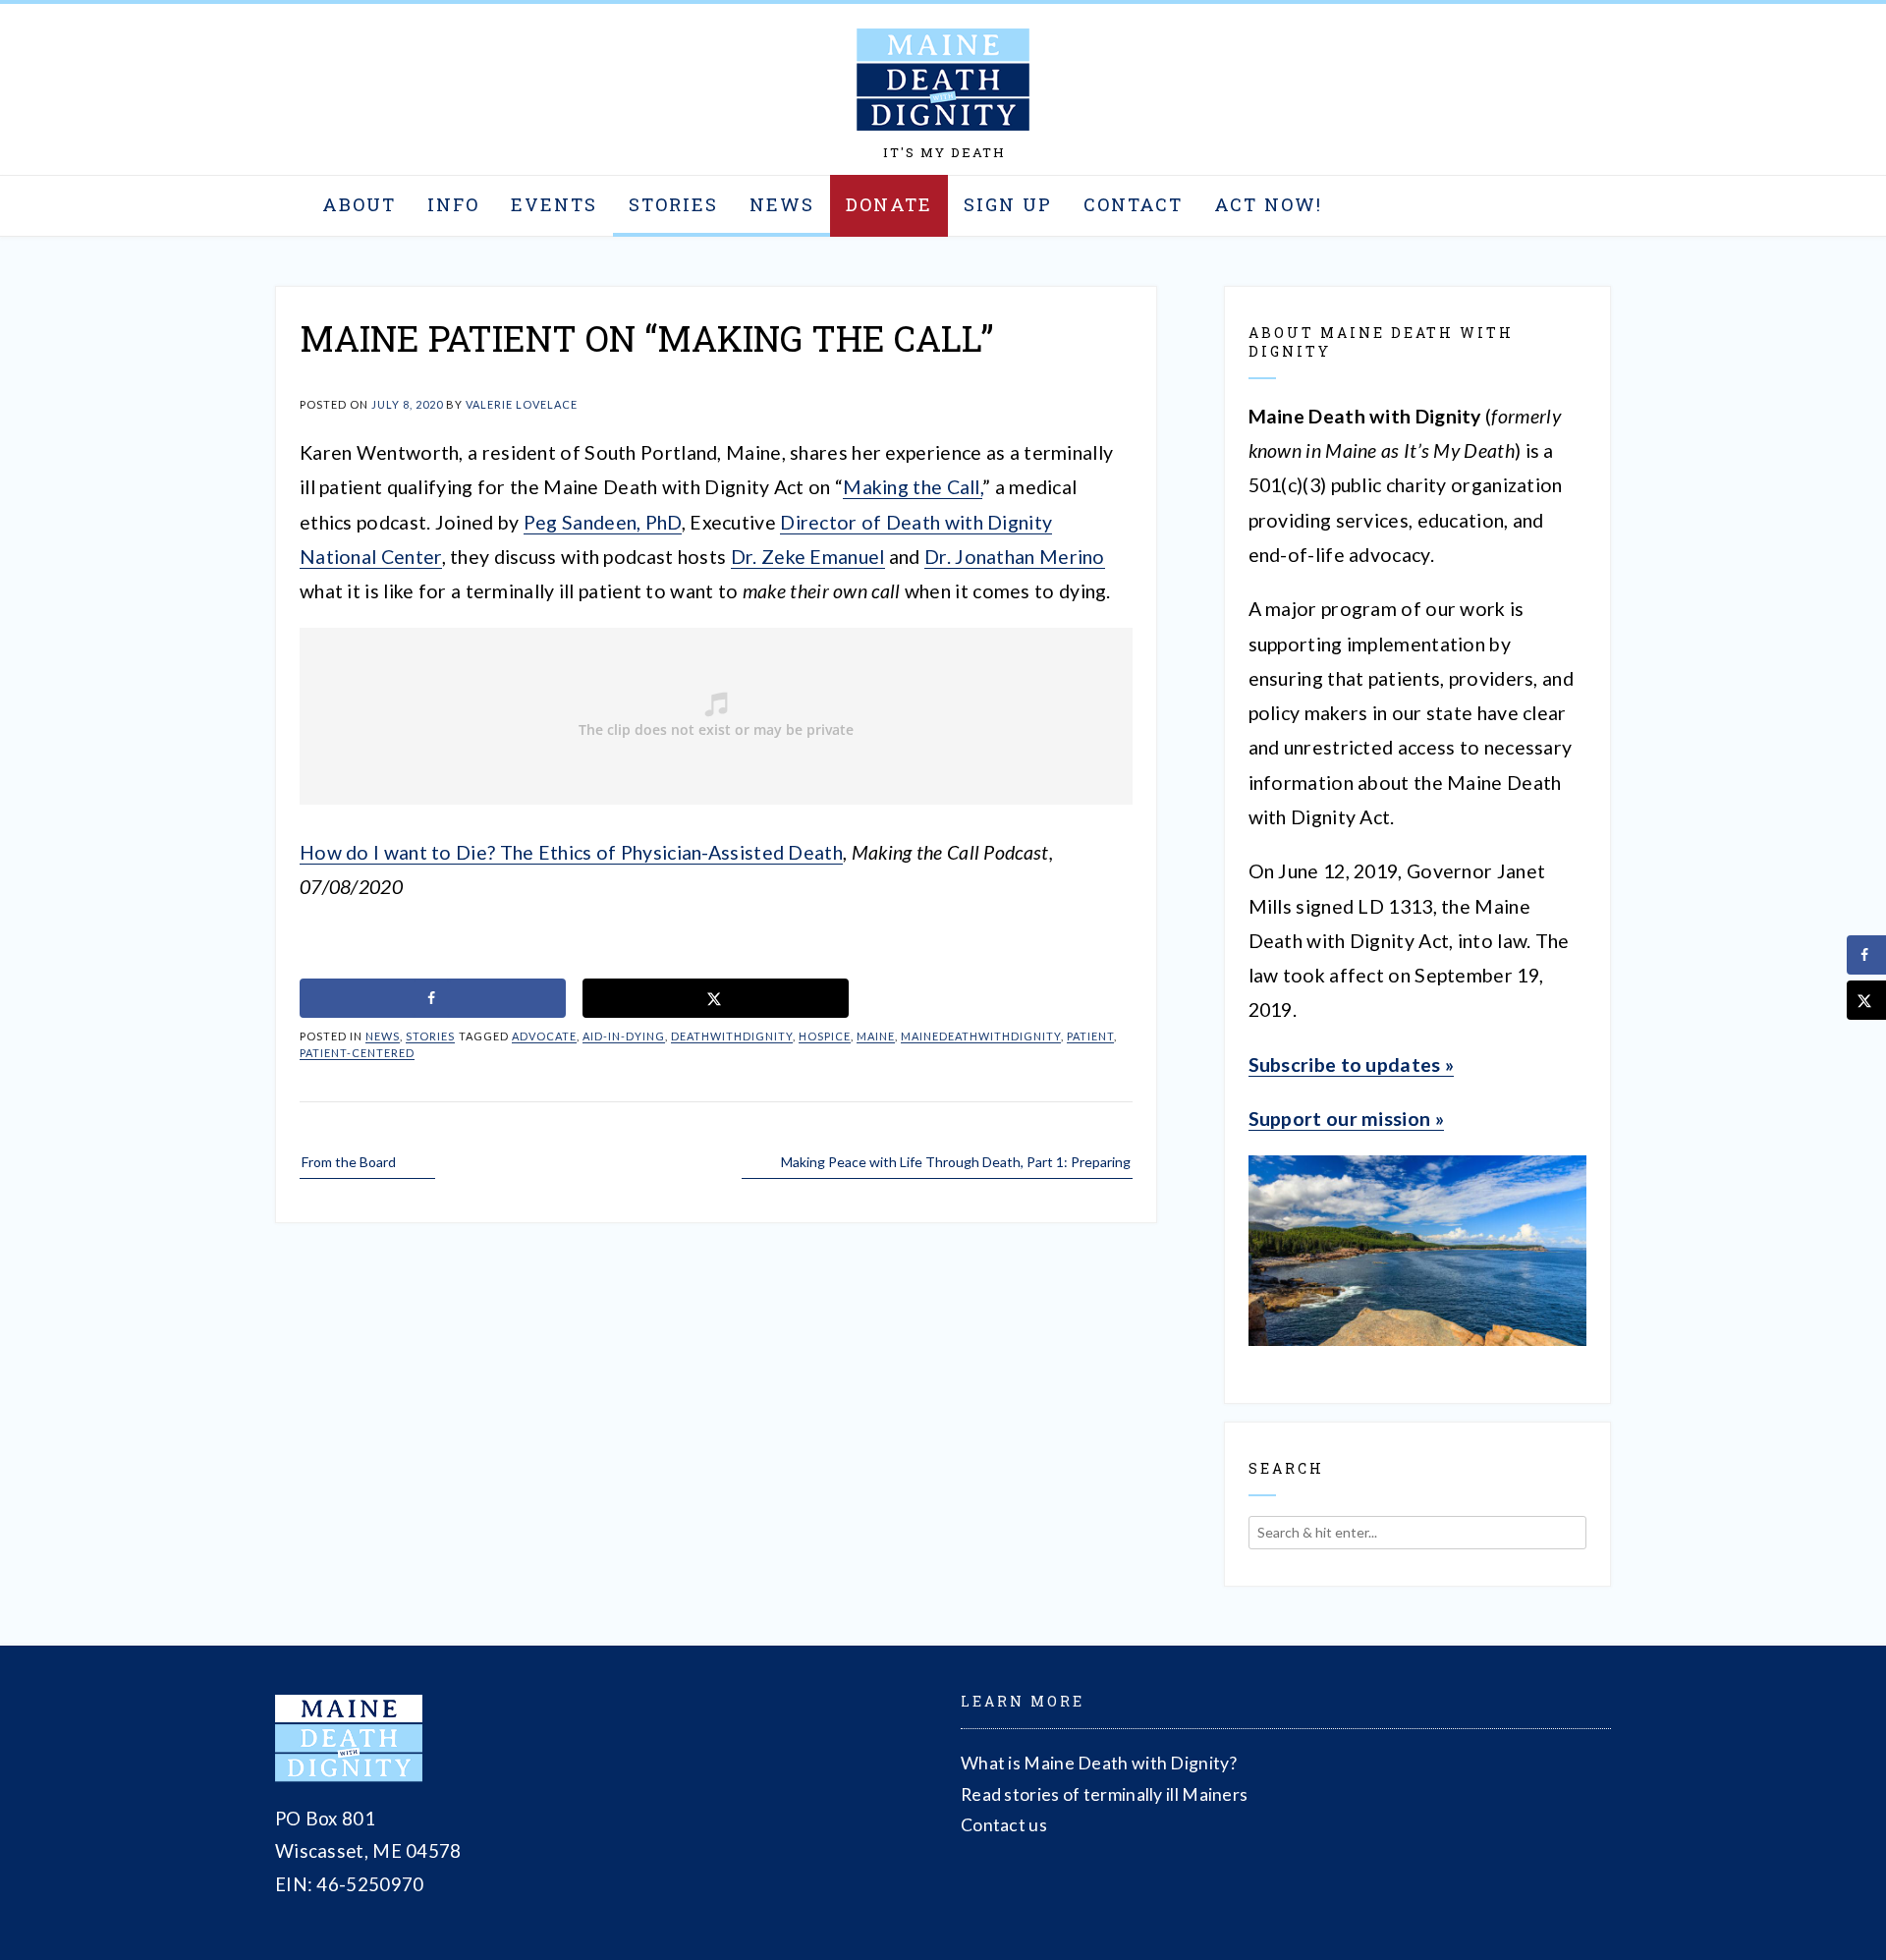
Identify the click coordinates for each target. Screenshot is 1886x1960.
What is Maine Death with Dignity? (1099, 1763)
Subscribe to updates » (1352, 1064)
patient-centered (357, 1053)
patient (1090, 1036)
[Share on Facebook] (433, 998)
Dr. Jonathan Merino (1015, 557)
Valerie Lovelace (522, 404)
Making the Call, (913, 487)
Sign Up (1008, 204)
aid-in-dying (624, 1036)
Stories (673, 204)
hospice (825, 1036)
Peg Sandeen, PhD (603, 522)
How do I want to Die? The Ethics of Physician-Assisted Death (571, 852)
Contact (1133, 204)
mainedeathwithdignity (981, 1036)
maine (876, 1036)
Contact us (1004, 1825)
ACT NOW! (1268, 204)
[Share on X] (716, 998)
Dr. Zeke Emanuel (808, 557)
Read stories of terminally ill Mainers (1104, 1794)
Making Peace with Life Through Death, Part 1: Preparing (956, 1162)
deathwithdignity (732, 1036)
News (782, 204)
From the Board (349, 1162)
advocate (544, 1036)
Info (453, 204)
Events (554, 204)
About (359, 204)
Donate (889, 204)
